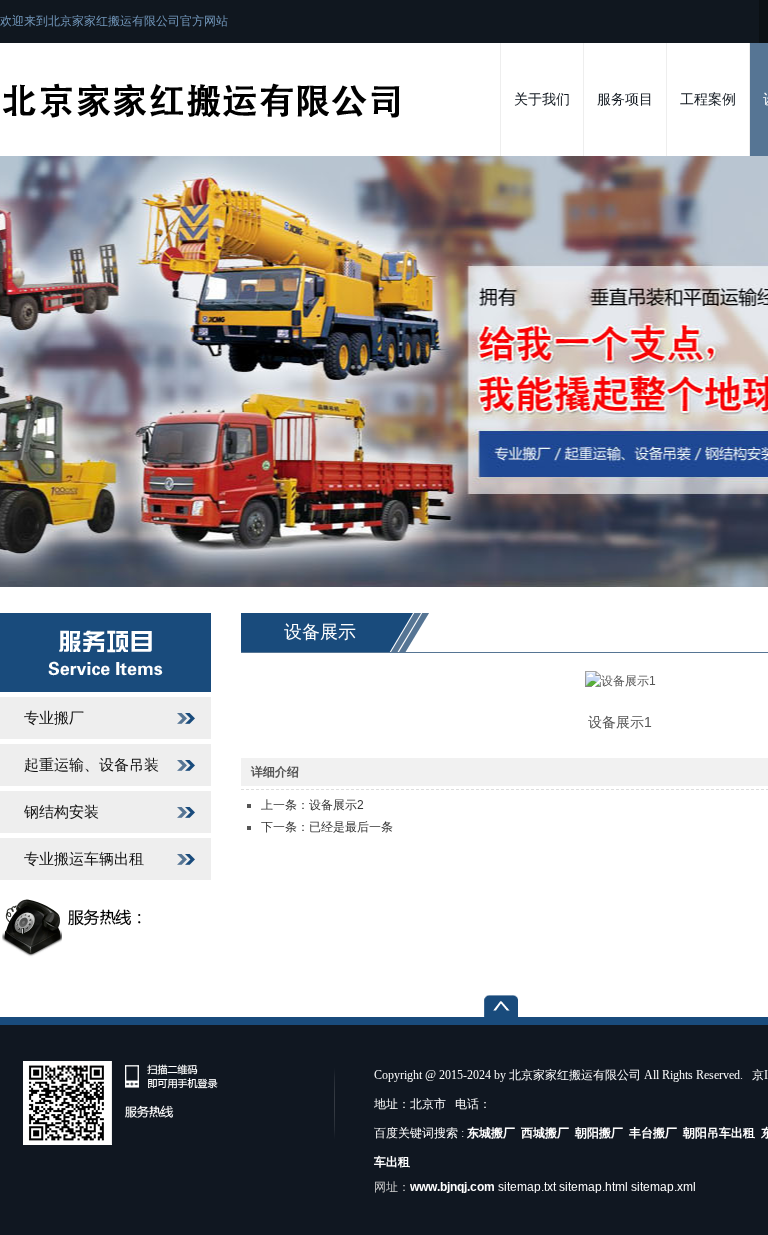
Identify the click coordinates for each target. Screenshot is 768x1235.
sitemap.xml (663, 1187)
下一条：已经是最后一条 (327, 827)
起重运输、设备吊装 (91, 765)
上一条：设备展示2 (312, 805)
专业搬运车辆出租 (84, 859)
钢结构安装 (61, 812)
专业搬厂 (54, 718)
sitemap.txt (527, 1187)
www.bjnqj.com (452, 1187)
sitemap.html (593, 1187)
